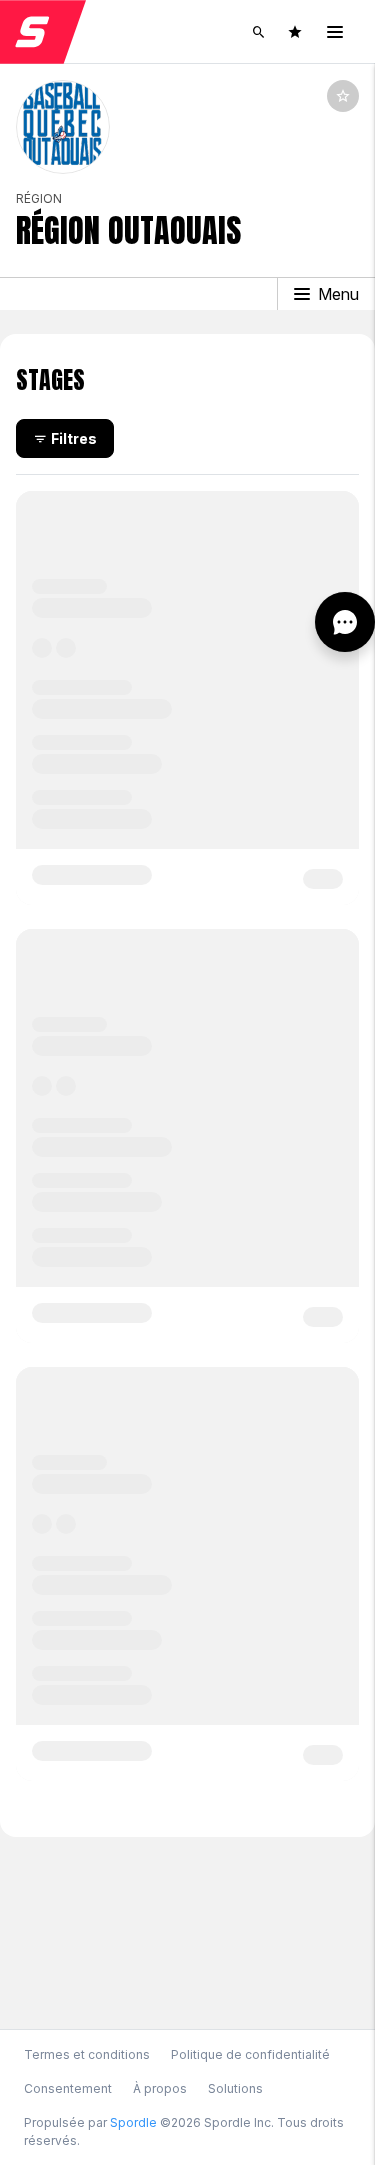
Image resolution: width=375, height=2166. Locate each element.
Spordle (133, 2122)
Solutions (235, 2088)
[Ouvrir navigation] (335, 32)
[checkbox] (343, 96)
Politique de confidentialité (250, 2054)
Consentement (68, 2089)
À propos (160, 2088)
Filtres (74, 438)
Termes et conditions (87, 2054)
